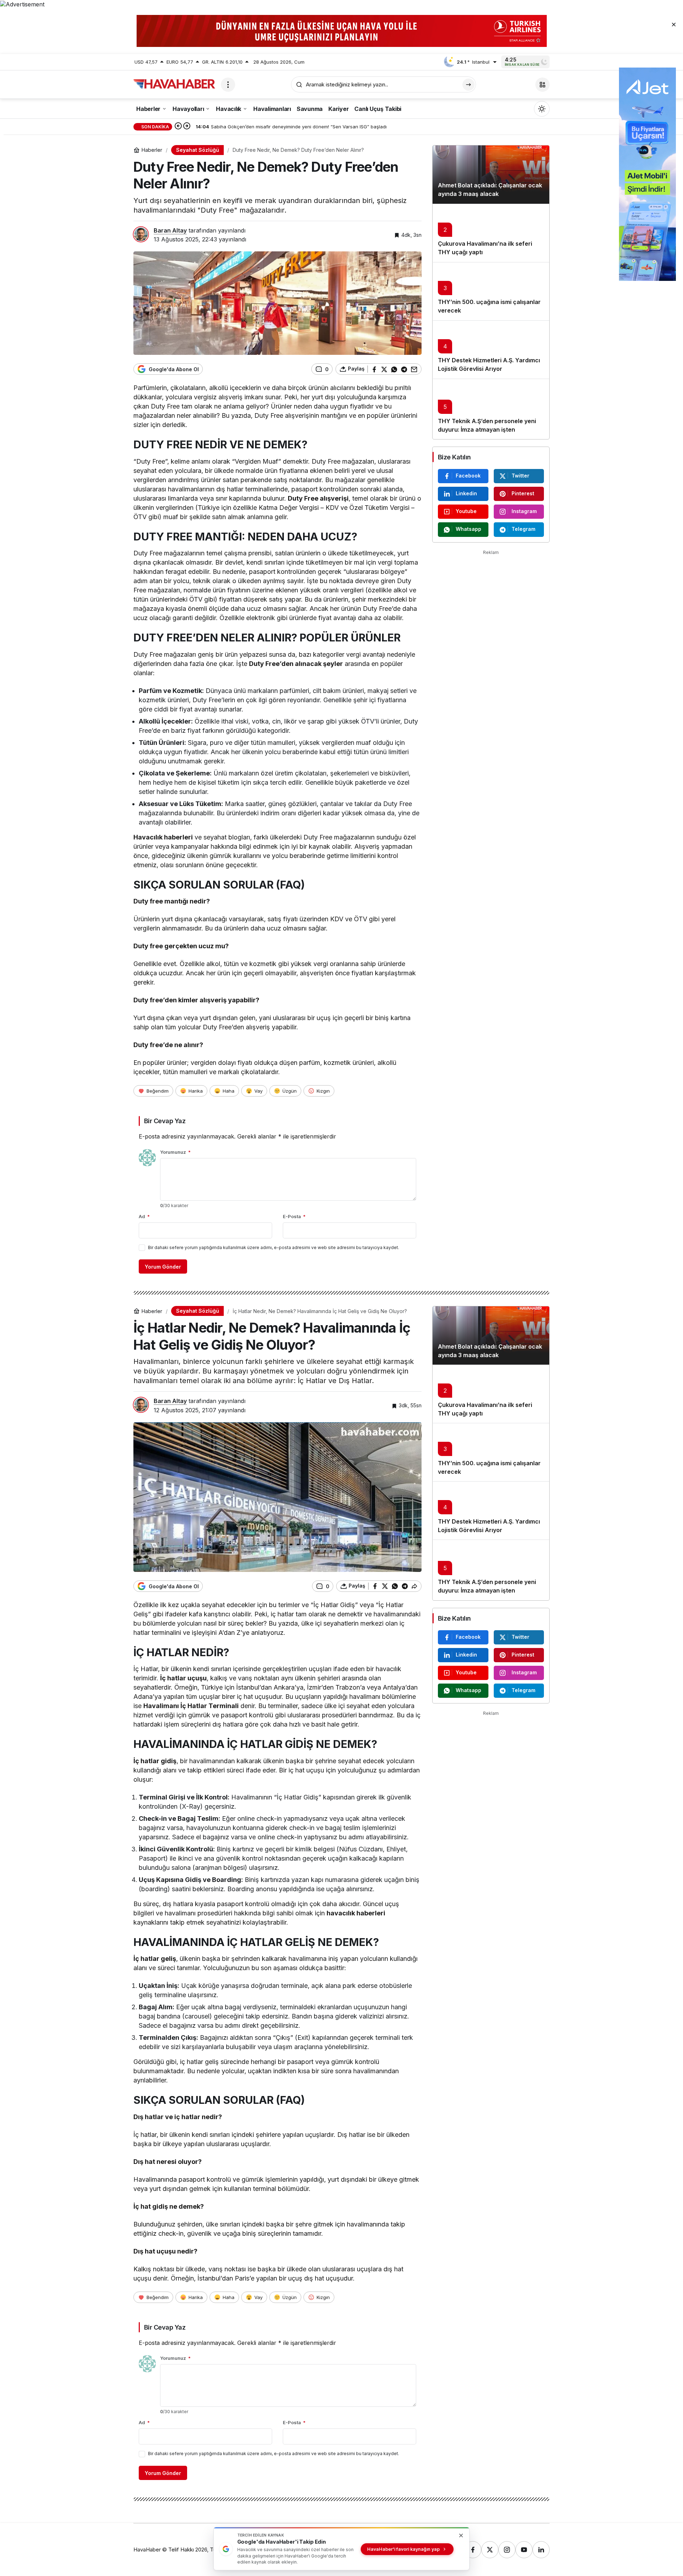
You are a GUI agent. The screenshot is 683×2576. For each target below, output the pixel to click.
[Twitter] (490, 2550)
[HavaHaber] (174, 84)
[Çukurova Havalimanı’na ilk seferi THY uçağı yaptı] (491, 233)
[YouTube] (524, 2550)
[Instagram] (507, 2550)
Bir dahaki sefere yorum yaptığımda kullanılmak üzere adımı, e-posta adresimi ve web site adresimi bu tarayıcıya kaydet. (274, 1247)
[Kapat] (674, 24)
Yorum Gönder (163, 1267)
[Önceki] (178, 127)
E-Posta (294, 1216)
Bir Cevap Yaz (165, 1121)
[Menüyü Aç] (228, 85)
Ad (144, 1216)
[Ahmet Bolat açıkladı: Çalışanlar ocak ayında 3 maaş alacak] (491, 175)
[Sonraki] (187, 127)
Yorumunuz (175, 1152)
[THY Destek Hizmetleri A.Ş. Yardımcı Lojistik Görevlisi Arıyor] (491, 350)
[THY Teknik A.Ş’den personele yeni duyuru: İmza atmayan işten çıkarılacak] (491, 409)
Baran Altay (170, 230)
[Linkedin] (541, 2550)
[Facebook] (473, 2550)
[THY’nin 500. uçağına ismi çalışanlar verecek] (491, 291)
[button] (542, 85)
